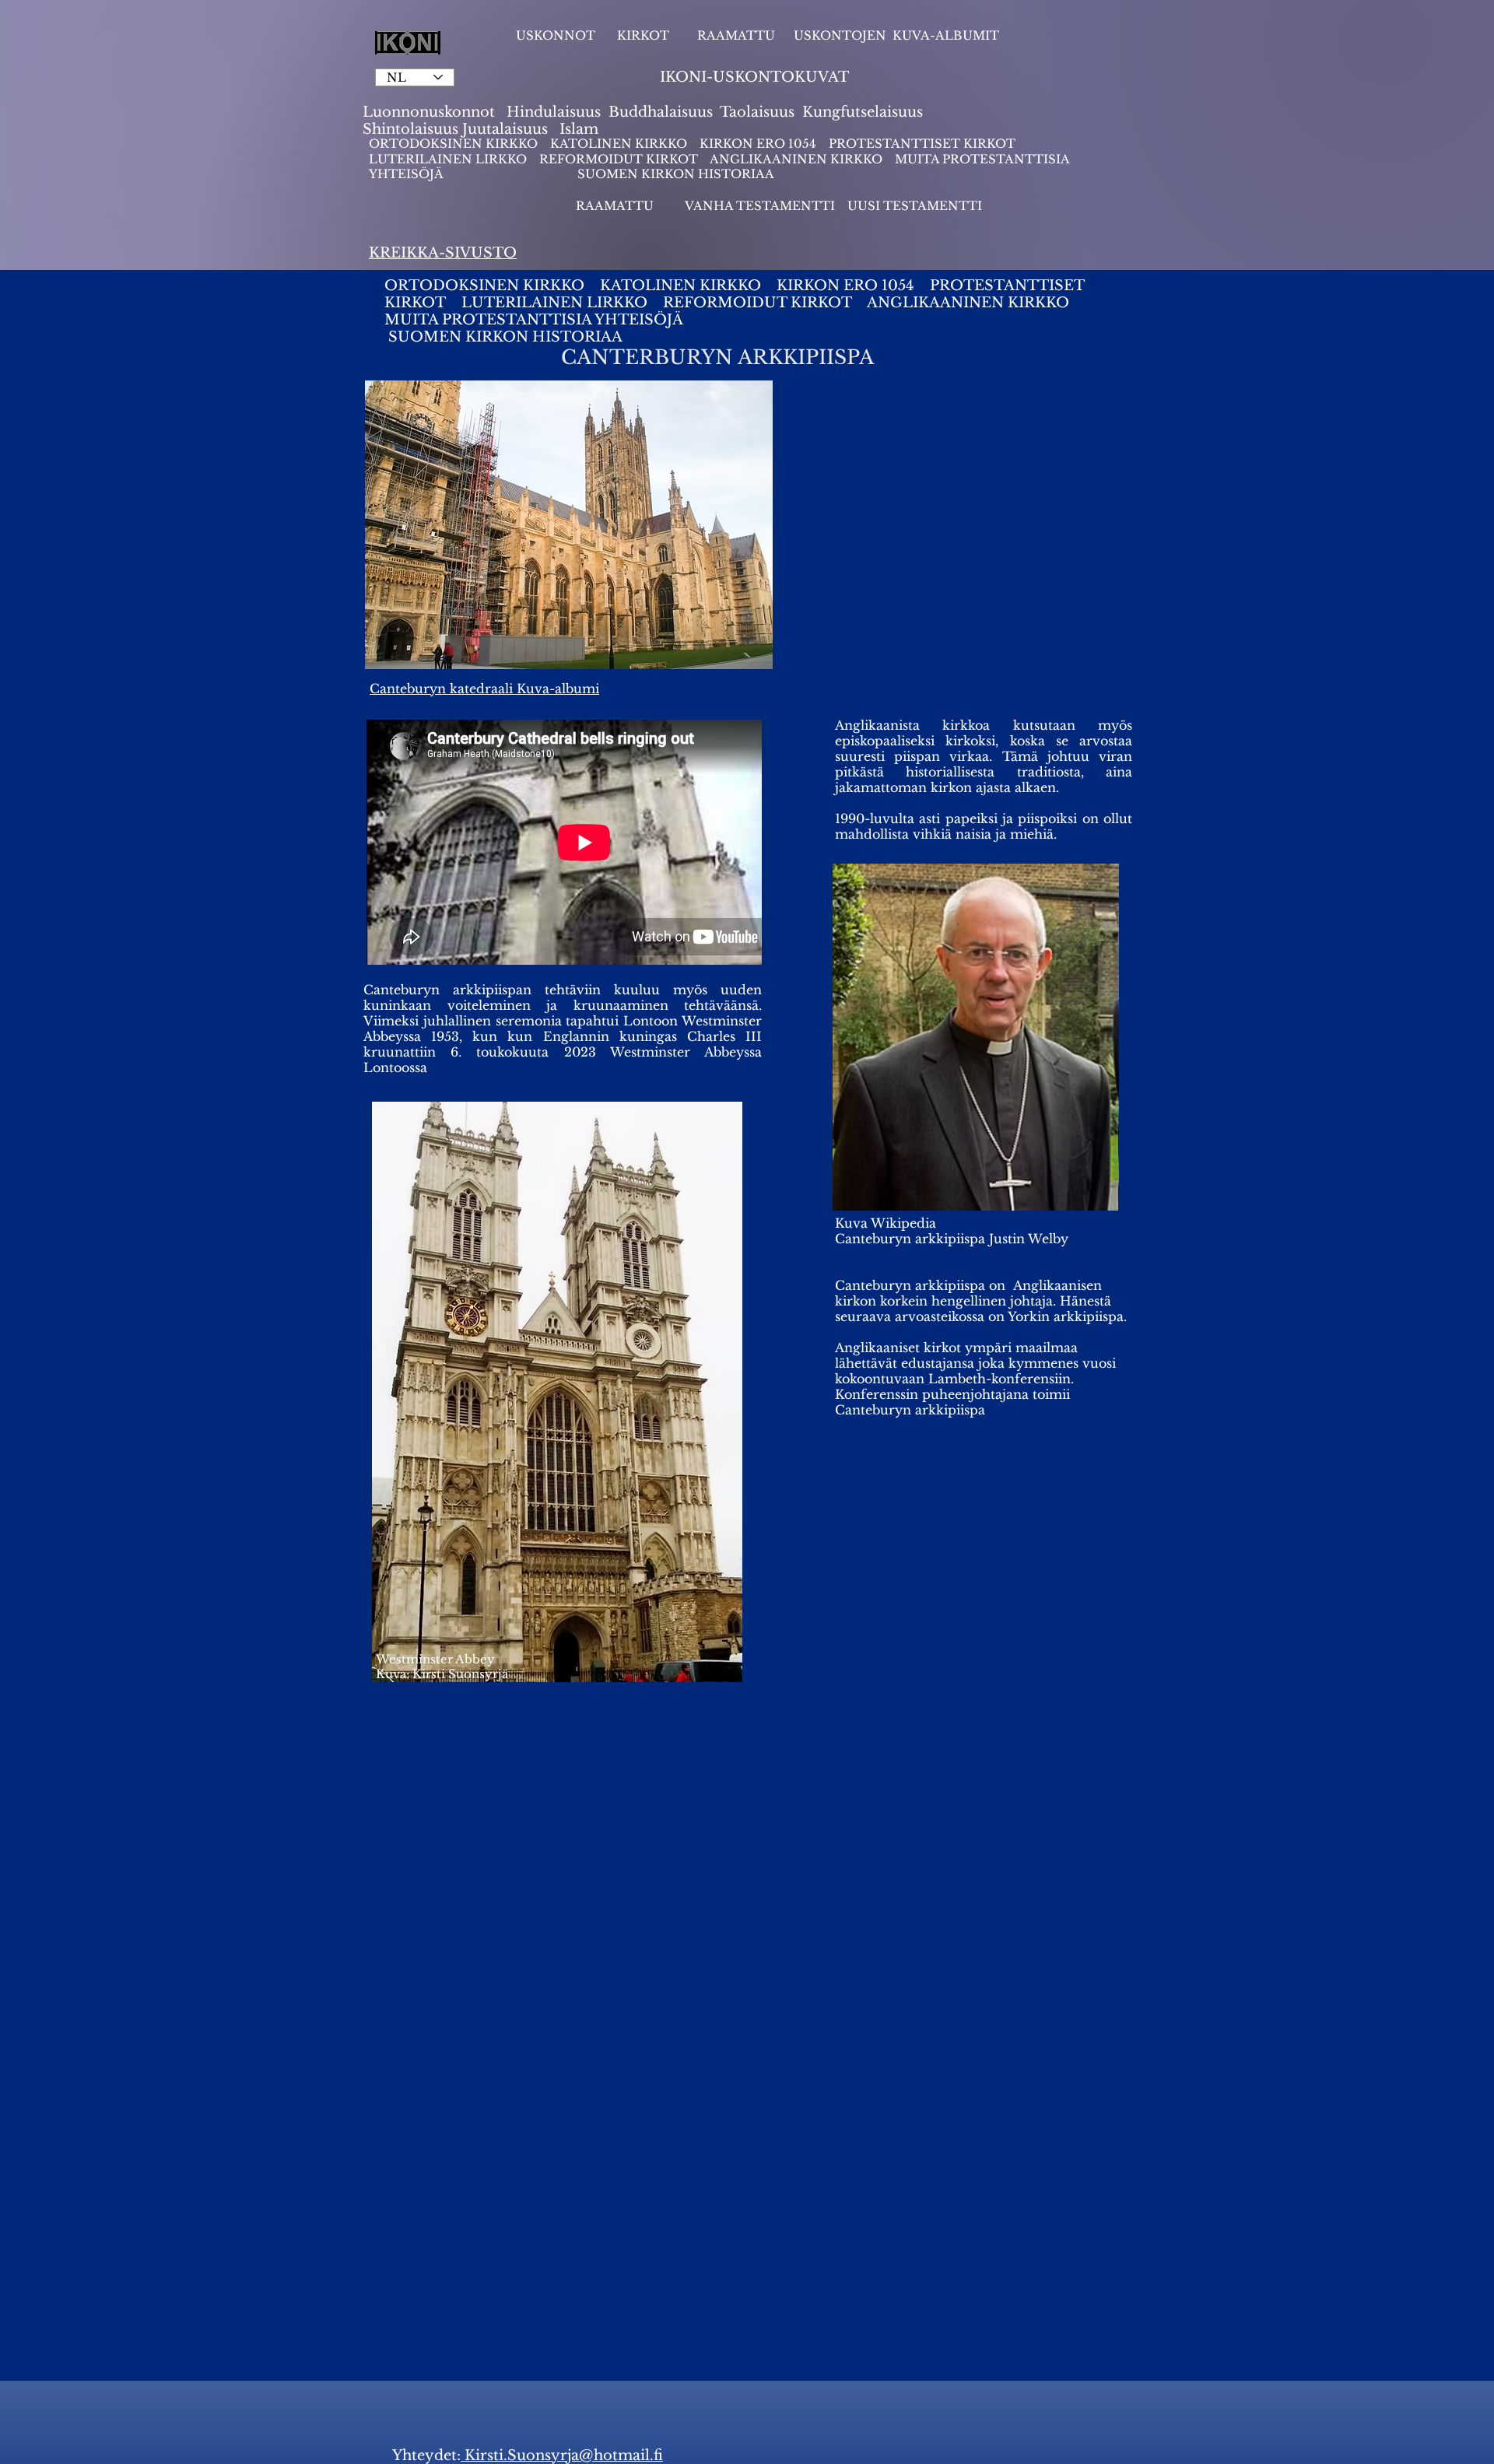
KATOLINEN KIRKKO (620, 144)
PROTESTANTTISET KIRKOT (922, 144)
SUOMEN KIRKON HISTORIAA (676, 174)
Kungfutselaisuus (863, 112)
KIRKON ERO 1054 (758, 144)
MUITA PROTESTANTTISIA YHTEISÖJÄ (540, 320)
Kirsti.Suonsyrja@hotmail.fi (562, 2455)
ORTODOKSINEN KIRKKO (455, 144)
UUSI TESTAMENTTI (915, 206)
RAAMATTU (736, 35)
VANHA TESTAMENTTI (761, 206)
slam (582, 129)
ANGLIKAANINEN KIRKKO (796, 159)
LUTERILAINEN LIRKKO (449, 159)
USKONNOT (556, 35)
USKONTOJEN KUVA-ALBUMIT (896, 35)
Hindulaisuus (552, 112)
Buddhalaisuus (661, 112)
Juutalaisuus (505, 129)
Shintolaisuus (412, 129)
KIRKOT (645, 35)
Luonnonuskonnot (431, 112)
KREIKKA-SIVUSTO (443, 253)
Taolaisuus (757, 112)
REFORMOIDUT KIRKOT (619, 159)
